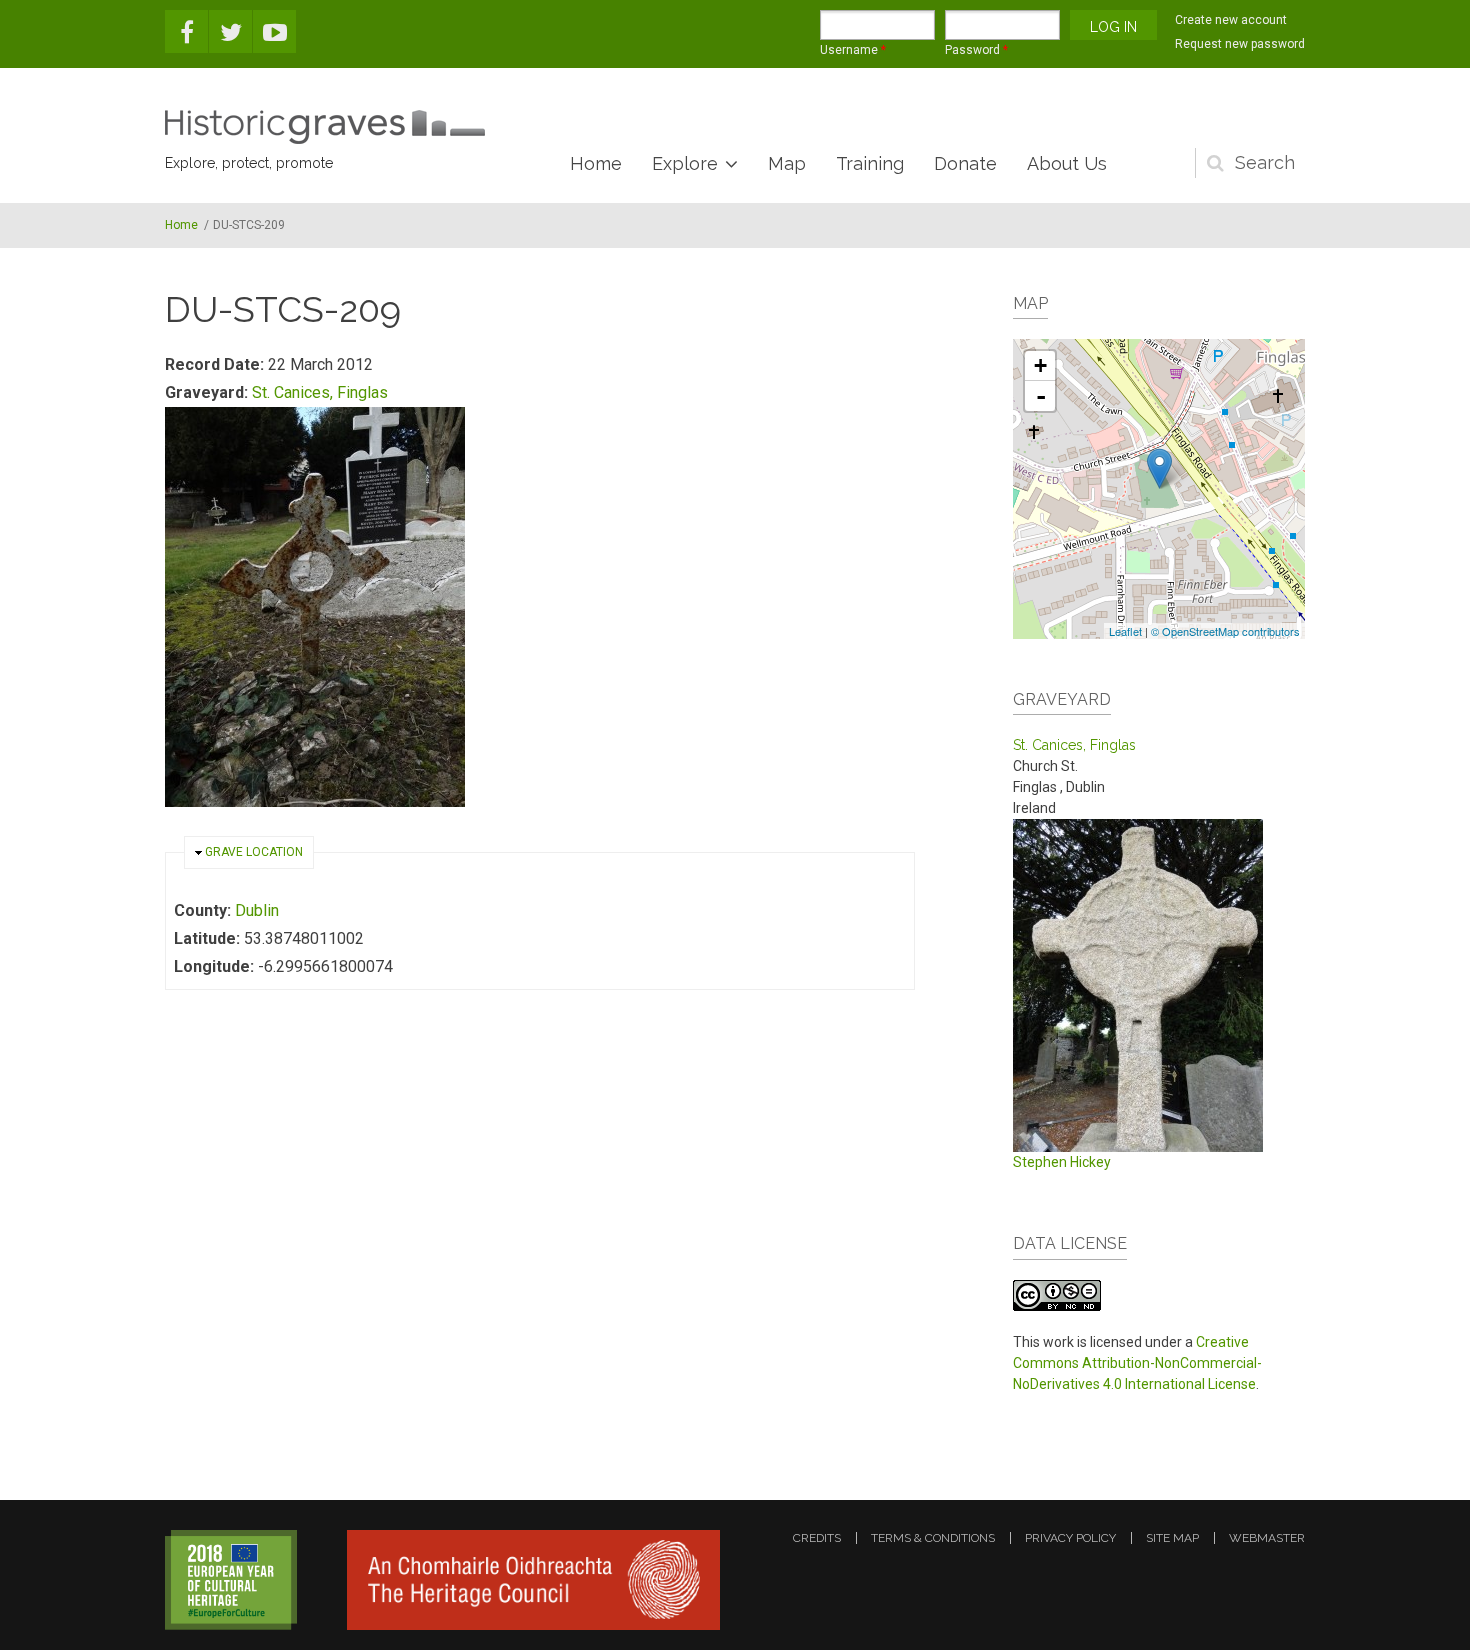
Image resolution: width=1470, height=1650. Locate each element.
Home (596, 163)
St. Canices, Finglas (320, 392)
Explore (685, 163)
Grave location (254, 852)
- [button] (1041, 396)
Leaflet (1125, 631)
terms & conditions (933, 1538)
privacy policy (1070, 1538)
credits (817, 1538)
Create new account (1231, 20)
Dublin (257, 910)
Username (853, 50)
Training (870, 163)
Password (976, 50)
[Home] (325, 127)
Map (787, 163)
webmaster (1267, 1538)
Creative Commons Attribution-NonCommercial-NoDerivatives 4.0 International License (1137, 1363)
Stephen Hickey (1062, 1162)
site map (1172, 1538)
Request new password (1240, 44)
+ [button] (1040, 365)
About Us (1067, 163)
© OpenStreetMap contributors (1225, 631)
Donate (965, 163)
